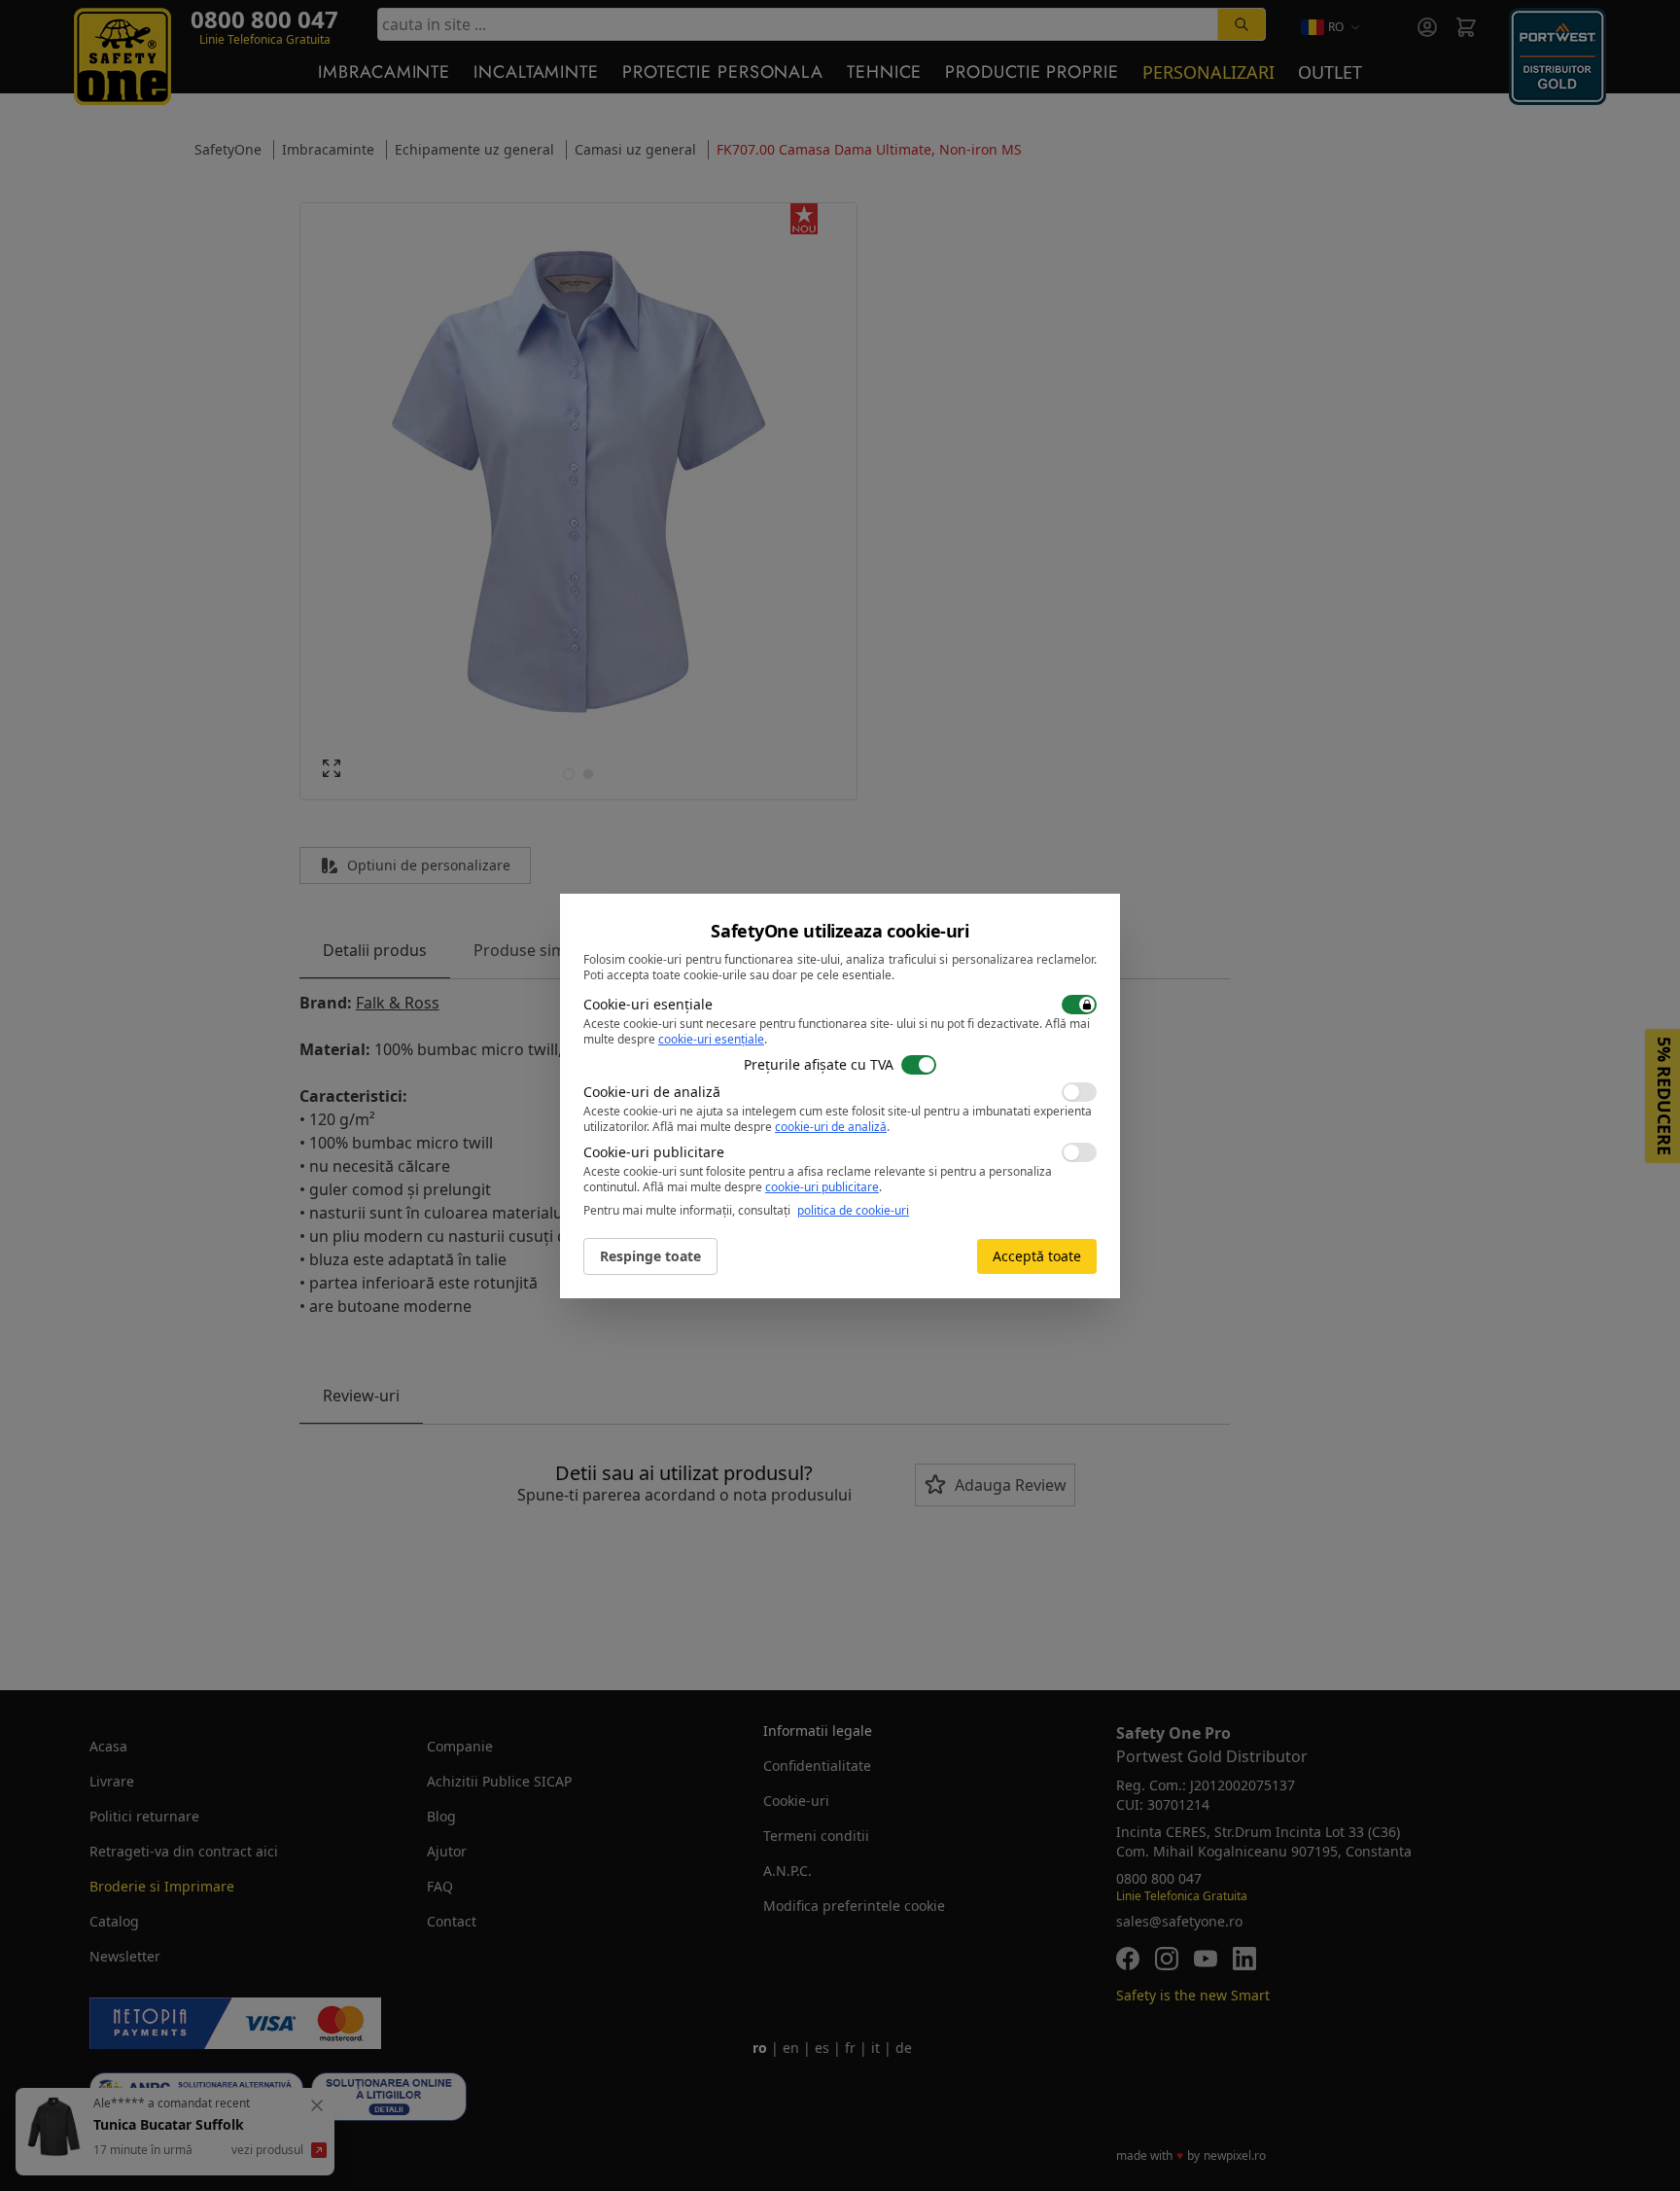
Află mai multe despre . (771, 1127)
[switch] (1079, 1005)
